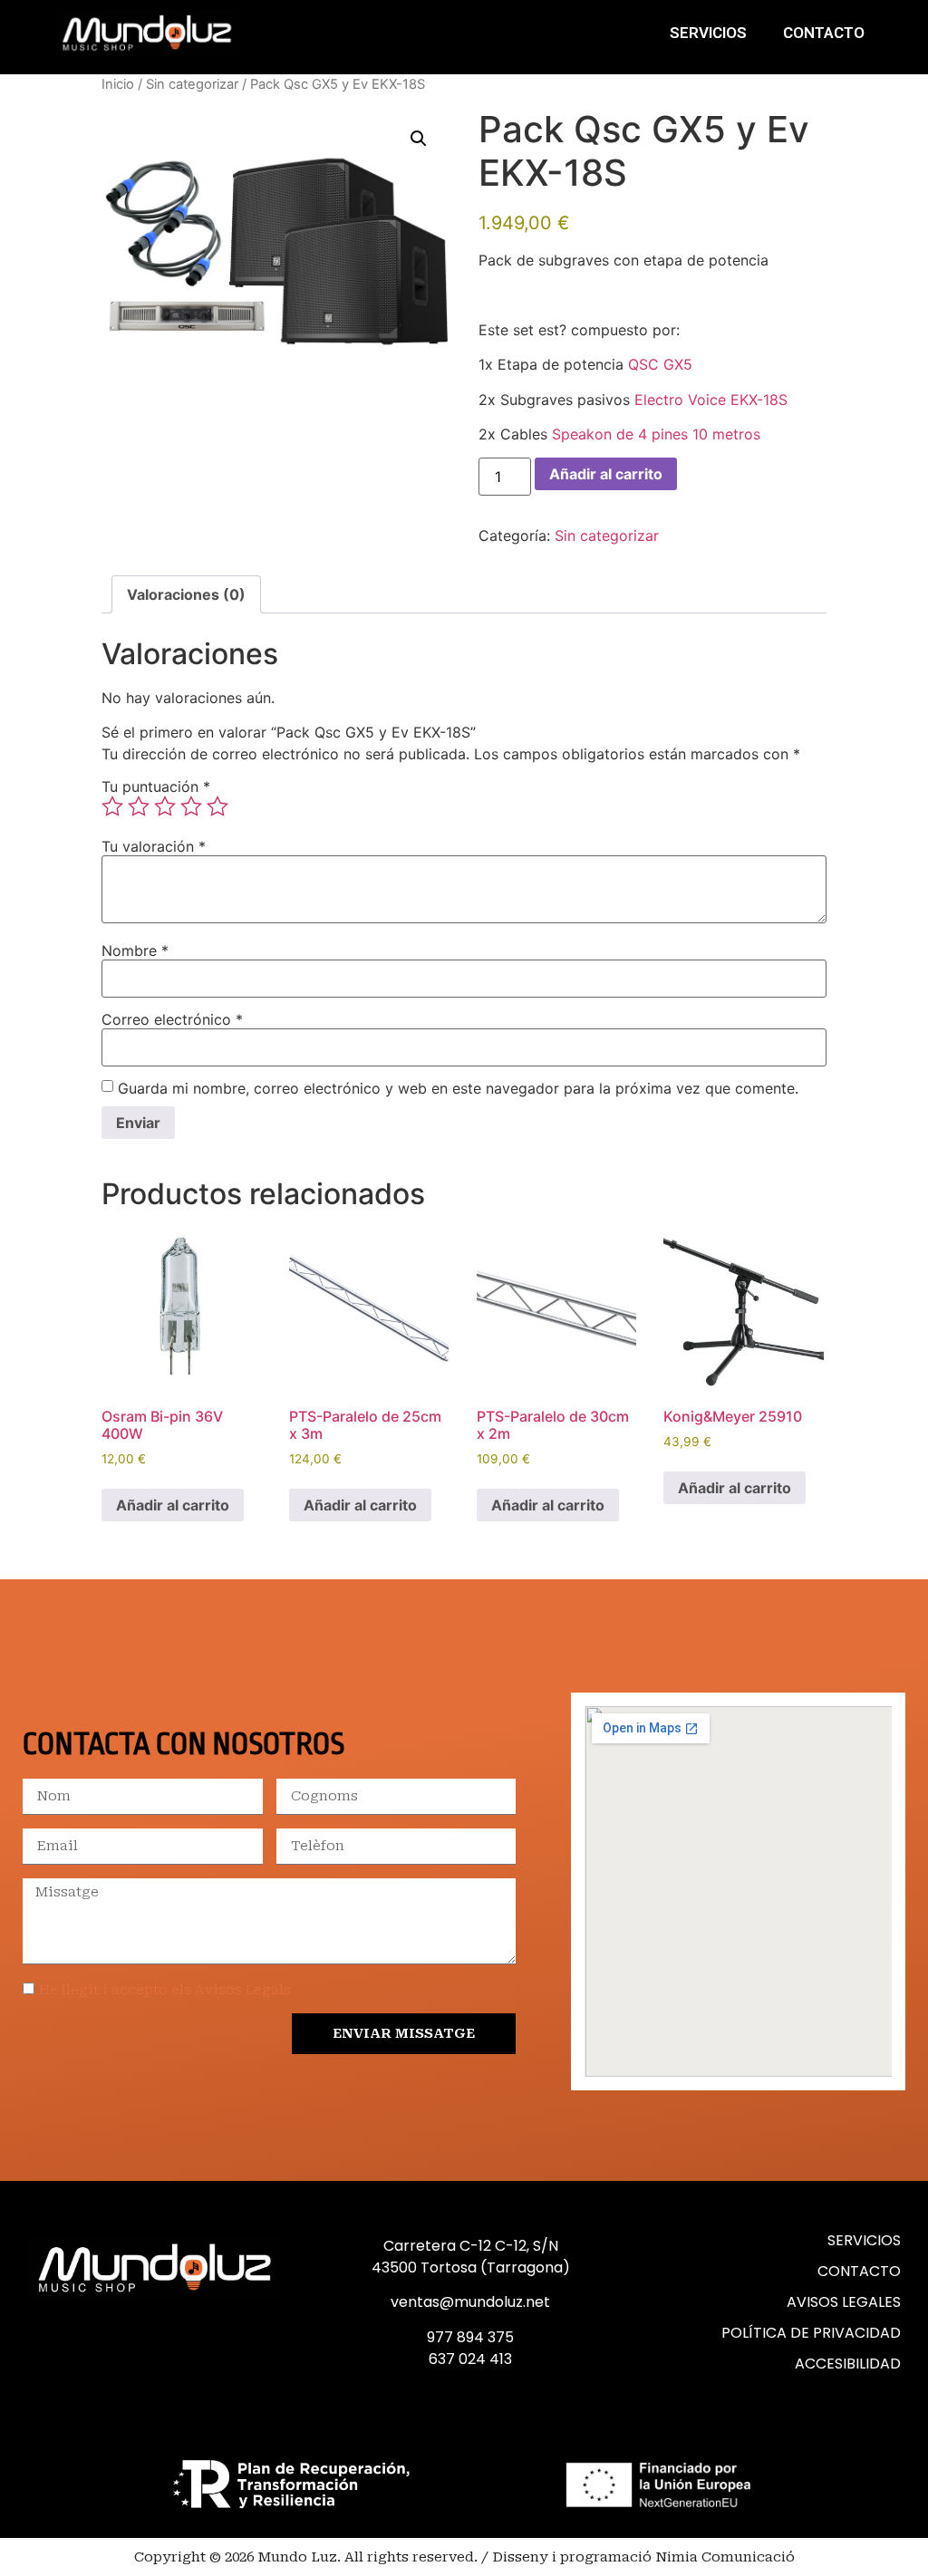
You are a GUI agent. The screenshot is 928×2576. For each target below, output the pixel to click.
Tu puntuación (156, 786)
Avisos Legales (844, 2302)
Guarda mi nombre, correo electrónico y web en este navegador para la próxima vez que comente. (458, 1088)
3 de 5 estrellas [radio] (165, 806)
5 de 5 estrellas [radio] (217, 806)
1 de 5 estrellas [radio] (112, 806)
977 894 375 (470, 2337)
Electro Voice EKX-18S (711, 400)
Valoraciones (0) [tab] (186, 594)
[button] (419, 139)
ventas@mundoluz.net (470, 2302)
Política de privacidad (811, 2333)
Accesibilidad (848, 2364)
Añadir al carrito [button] (173, 1505)
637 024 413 (470, 2359)
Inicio (118, 84)
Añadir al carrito (606, 474)
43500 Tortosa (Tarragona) (471, 2267)
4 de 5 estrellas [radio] (191, 806)
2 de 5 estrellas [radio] (139, 806)
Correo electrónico (172, 1019)
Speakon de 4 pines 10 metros (656, 434)
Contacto (824, 33)
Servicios (708, 33)
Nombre (135, 950)
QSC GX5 (660, 364)
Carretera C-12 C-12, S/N (471, 2246)
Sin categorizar (192, 84)
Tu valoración (154, 846)
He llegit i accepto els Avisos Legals (165, 1990)
